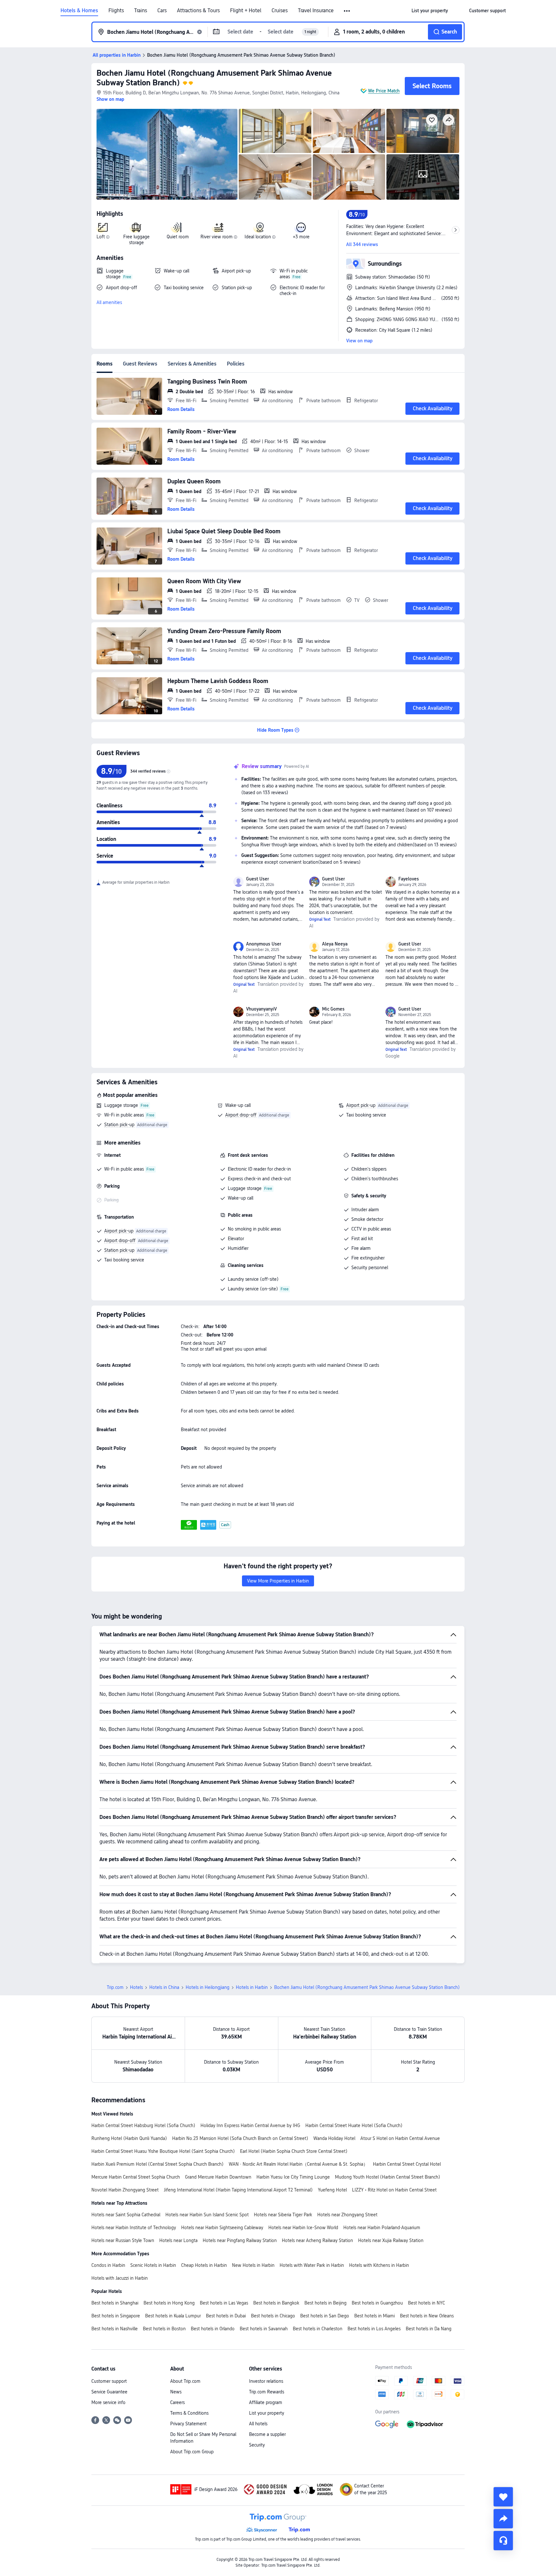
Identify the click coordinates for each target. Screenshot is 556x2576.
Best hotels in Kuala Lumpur (173, 2316)
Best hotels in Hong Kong (169, 2303)
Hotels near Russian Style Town (123, 2240)
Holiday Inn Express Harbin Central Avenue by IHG (250, 2125)
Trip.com (115, 1987)
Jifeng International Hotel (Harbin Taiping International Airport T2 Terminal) (238, 2190)
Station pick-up (119, 1125)
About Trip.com (185, 2381)
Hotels (136, 1987)
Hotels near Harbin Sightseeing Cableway (222, 2228)
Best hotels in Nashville (115, 2329)
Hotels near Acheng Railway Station (317, 2240)
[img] (167, 154)
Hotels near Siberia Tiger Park (283, 2215)
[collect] (503, 2497)
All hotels (258, 2424)
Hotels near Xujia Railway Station (391, 2240)
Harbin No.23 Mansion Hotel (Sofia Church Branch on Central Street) (240, 2138)
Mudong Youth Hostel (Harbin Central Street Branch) (388, 2177)
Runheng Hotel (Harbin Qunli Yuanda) (129, 2138)
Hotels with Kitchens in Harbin (379, 2265)
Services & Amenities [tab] (192, 364)
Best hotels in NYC (426, 2303)
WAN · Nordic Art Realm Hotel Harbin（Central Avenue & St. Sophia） (298, 2164)
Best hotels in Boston (164, 2329)
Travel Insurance (316, 11)
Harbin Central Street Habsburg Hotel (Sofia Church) (143, 2125)
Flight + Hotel (246, 11)
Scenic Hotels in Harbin (153, 2265)
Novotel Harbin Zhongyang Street (125, 2190)
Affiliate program (266, 2402)
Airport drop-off (241, 1115)
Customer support (109, 2381)
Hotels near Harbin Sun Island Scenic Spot (207, 2215)
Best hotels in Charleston (318, 2329)
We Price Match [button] (384, 91)
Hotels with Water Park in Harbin (312, 2265)
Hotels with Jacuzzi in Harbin (120, 2278)
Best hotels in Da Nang (429, 2329)
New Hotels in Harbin (253, 2265)
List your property (267, 2413)
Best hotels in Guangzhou (377, 2303)
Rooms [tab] (105, 364)
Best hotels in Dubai (226, 2316)
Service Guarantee (109, 2392)
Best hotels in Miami (375, 2316)
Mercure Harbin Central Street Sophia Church (136, 2177)
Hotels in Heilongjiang (208, 1987)
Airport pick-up (361, 1105)
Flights (116, 11)
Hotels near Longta (178, 2240)
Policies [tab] (236, 364)
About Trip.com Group (192, 2452)
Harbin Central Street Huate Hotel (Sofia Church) (354, 2125)
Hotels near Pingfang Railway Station (240, 2240)
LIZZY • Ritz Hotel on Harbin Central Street (394, 2190)
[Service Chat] (503, 2541)
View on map (359, 341)
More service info (108, 2402)
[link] (430, 11)
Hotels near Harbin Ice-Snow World (303, 2228)
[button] (347, 11)
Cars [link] (162, 11)
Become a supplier (267, 2434)
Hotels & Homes (79, 11)
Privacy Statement (188, 2424)
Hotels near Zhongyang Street (347, 2215)
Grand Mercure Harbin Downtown (218, 2177)
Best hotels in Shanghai (115, 2303)
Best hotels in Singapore (116, 2316)
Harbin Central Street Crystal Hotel (407, 2164)
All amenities (109, 302)
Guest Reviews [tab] (140, 364)
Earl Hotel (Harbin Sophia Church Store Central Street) (294, 2151)
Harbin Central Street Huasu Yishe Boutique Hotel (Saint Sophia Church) (163, 2151)
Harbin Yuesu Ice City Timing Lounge (293, 2177)
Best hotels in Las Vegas (224, 2303)
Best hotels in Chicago (273, 2316)
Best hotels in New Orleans (427, 2316)
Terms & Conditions (189, 2413)
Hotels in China (164, 1987)
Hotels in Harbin (252, 1987)
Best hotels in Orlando (213, 2329)
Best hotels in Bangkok (276, 2303)
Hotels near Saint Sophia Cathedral (126, 2215)
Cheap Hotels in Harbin (204, 2265)
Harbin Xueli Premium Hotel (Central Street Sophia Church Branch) (158, 2164)
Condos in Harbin (108, 2265)
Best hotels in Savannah (264, 2329)
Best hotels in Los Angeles (374, 2329)
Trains (141, 11)
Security (257, 2445)
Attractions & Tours (198, 11)
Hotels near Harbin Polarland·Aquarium (382, 2228)
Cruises (280, 11)
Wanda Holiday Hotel (334, 2138)
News (176, 2392)
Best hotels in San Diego (325, 2316)
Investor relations (266, 2381)
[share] (503, 2519)
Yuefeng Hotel (332, 2190)
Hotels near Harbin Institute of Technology (134, 2228)
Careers (177, 2402)
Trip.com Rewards (267, 2392)
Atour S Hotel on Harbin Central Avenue (400, 2138)
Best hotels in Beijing (325, 2303)
